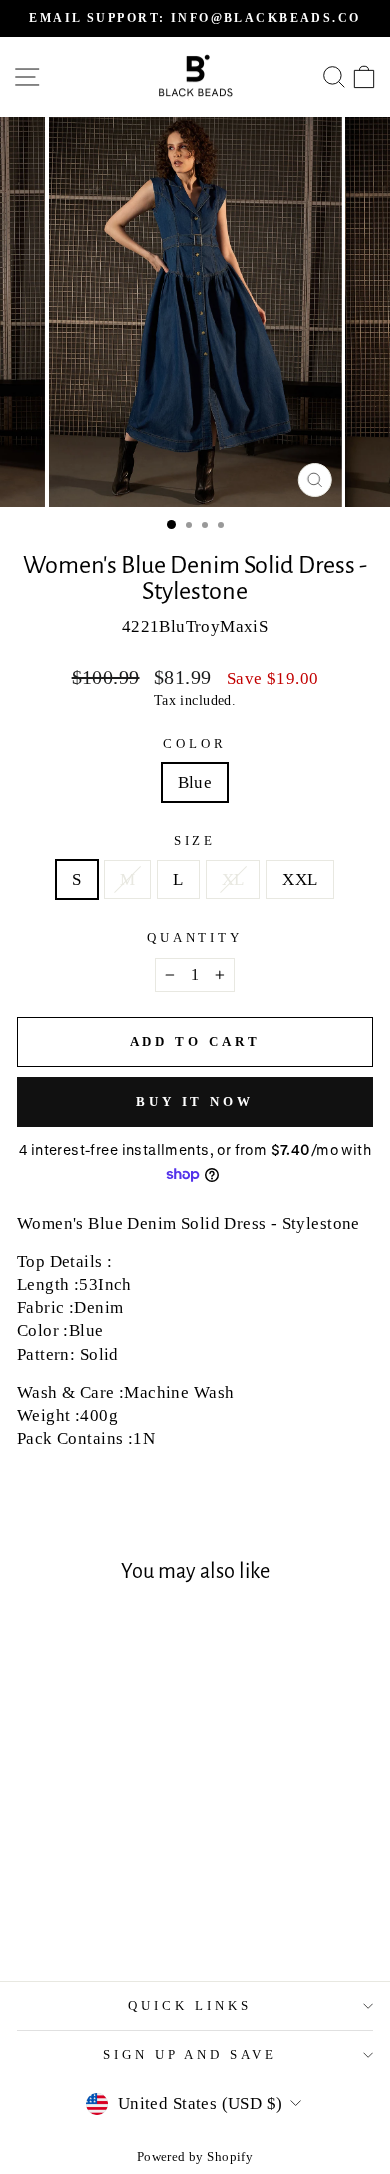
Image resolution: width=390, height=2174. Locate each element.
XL (233, 879)
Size (195, 840)
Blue (195, 782)
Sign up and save (190, 2054)
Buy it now (195, 1101)
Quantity (195, 937)
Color (195, 743)
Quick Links (190, 2005)
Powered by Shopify (195, 2157)
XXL (299, 879)
